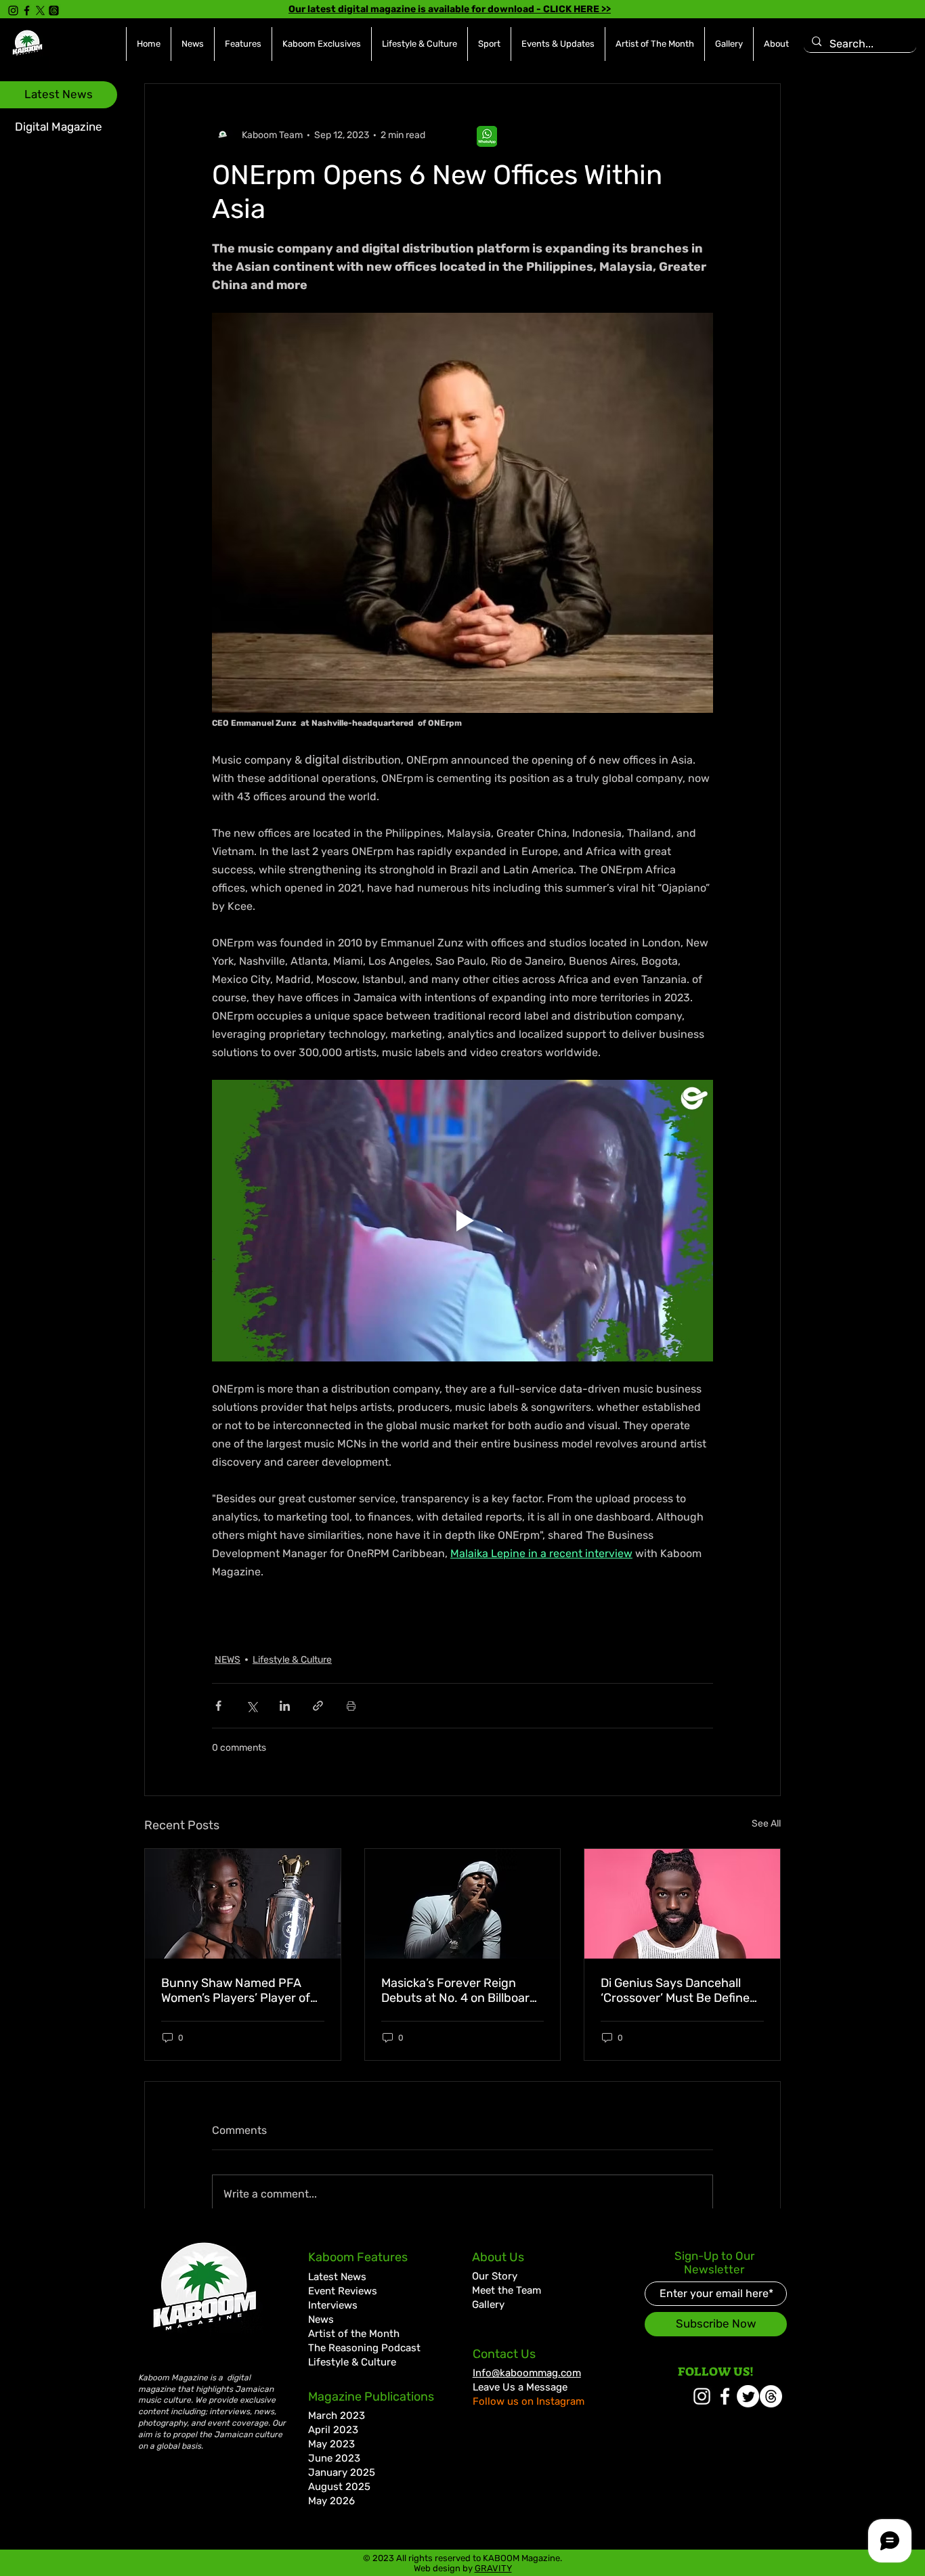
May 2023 (331, 2444)
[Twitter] (748, 2396)
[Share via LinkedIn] (285, 1706)
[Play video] (462, 1221)
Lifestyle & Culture (292, 1660)
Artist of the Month (354, 2334)
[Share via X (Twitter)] (252, 1706)
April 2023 (333, 2430)
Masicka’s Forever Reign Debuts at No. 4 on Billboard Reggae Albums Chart (459, 1990)
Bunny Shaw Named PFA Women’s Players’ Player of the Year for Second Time (236, 1990)
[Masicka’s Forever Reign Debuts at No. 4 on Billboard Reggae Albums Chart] (463, 1904)
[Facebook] (27, 10)
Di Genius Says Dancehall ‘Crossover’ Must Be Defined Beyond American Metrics (679, 1990)
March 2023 (337, 2416)
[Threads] (54, 10)
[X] (40, 10)
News (321, 2319)
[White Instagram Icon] (702, 2396)
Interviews (333, 2305)
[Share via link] (318, 1706)
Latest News (337, 2277)
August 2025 (339, 2487)
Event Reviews (343, 2291)
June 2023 (334, 2458)
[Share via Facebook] (218, 1706)
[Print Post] (351, 1706)
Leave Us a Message (520, 2387)
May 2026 (331, 2501)
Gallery (488, 2305)
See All (766, 1824)
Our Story (495, 2276)
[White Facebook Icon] (725, 2396)
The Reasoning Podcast (364, 2348)
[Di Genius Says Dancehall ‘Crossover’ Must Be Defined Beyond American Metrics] (682, 1904)
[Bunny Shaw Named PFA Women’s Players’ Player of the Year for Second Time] (243, 1904)
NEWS (228, 1660)
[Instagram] (13, 10)
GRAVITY (493, 2568)
